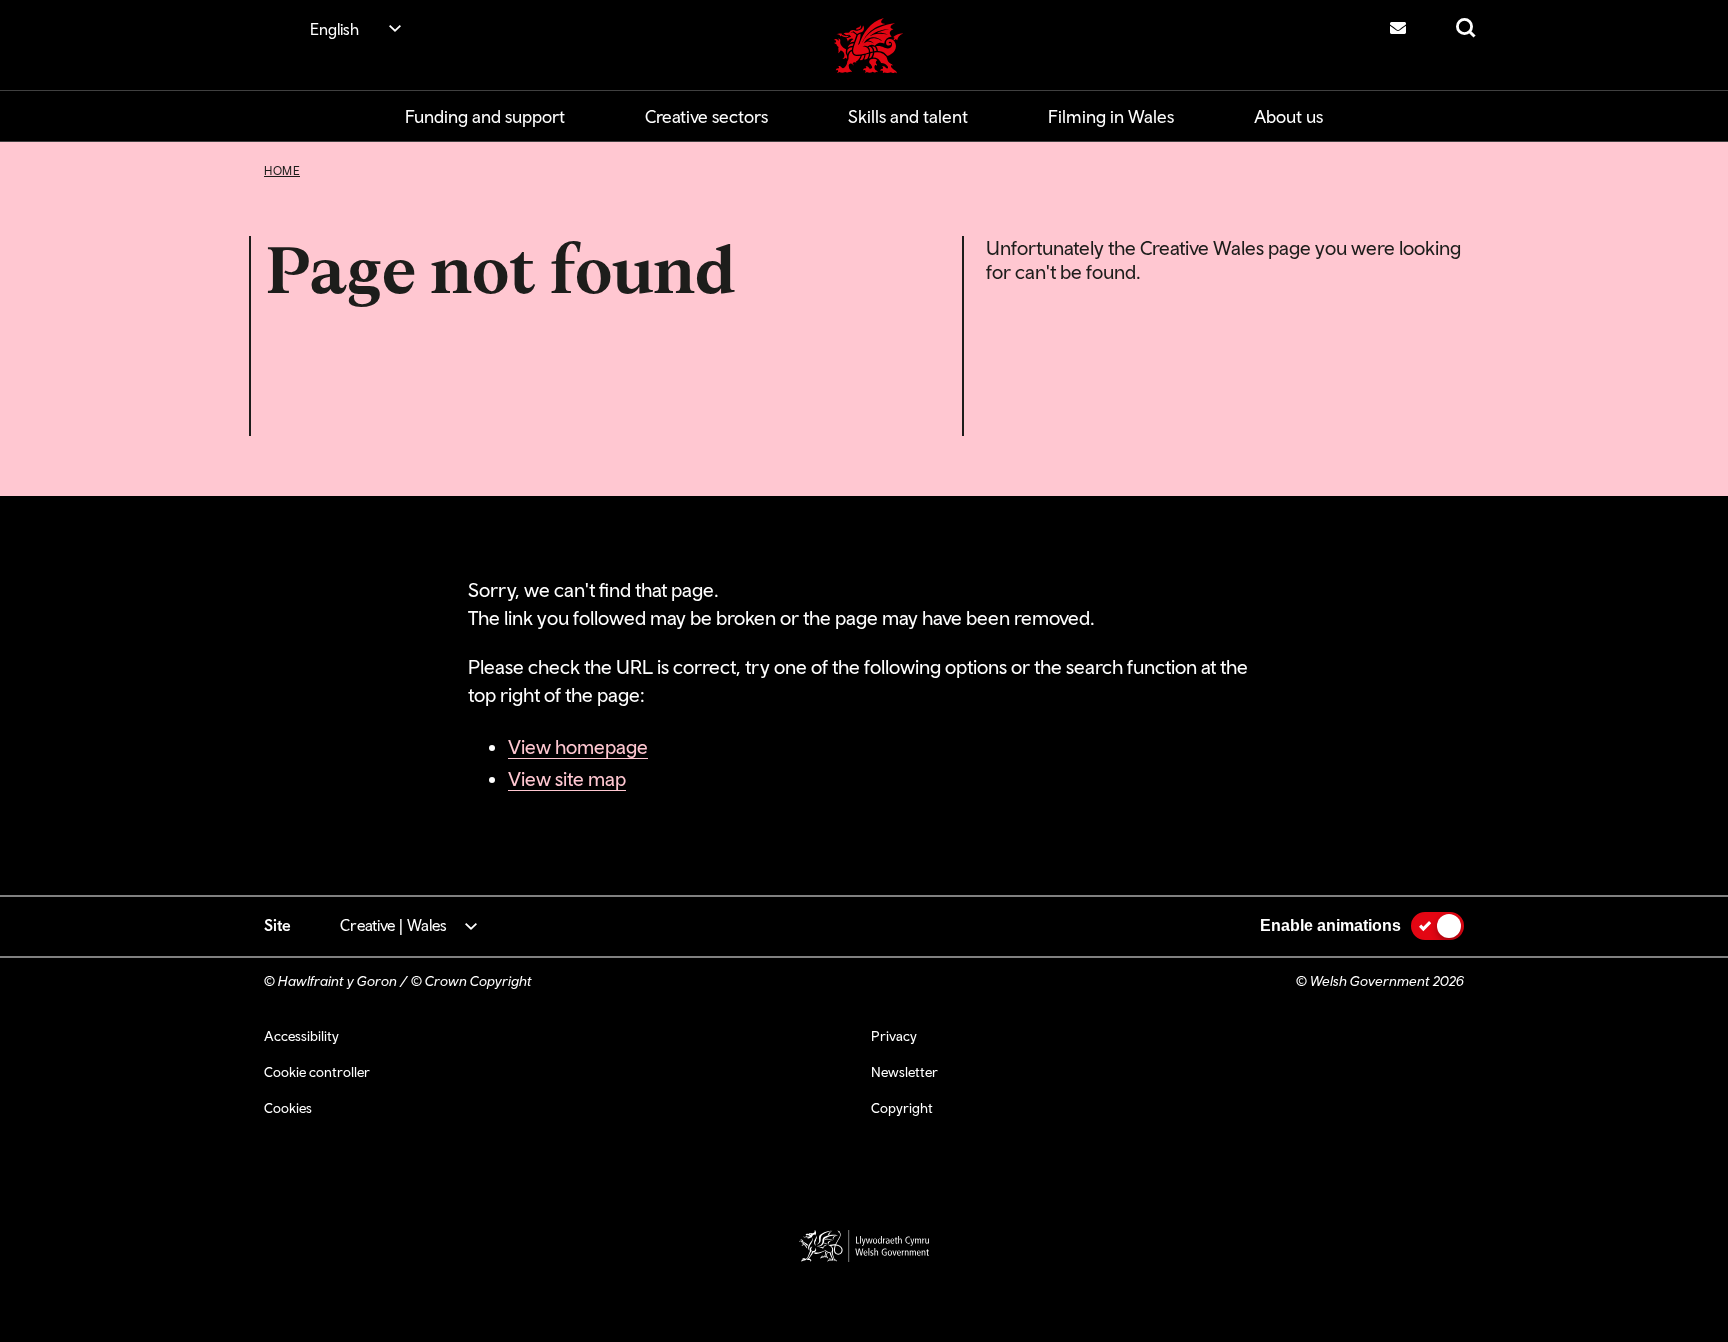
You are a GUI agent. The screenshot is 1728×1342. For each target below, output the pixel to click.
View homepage (578, 746)
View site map (567, 778)
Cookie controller (317, 1072)
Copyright (902, 1108)
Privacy (894, 1036)
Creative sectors (706, 116)
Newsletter (904, 1072)
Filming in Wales (1111, 116)
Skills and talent (908, 116)
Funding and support (485, 116)
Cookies (288, 1108)
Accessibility (301, 1036)
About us (1288, 116)
